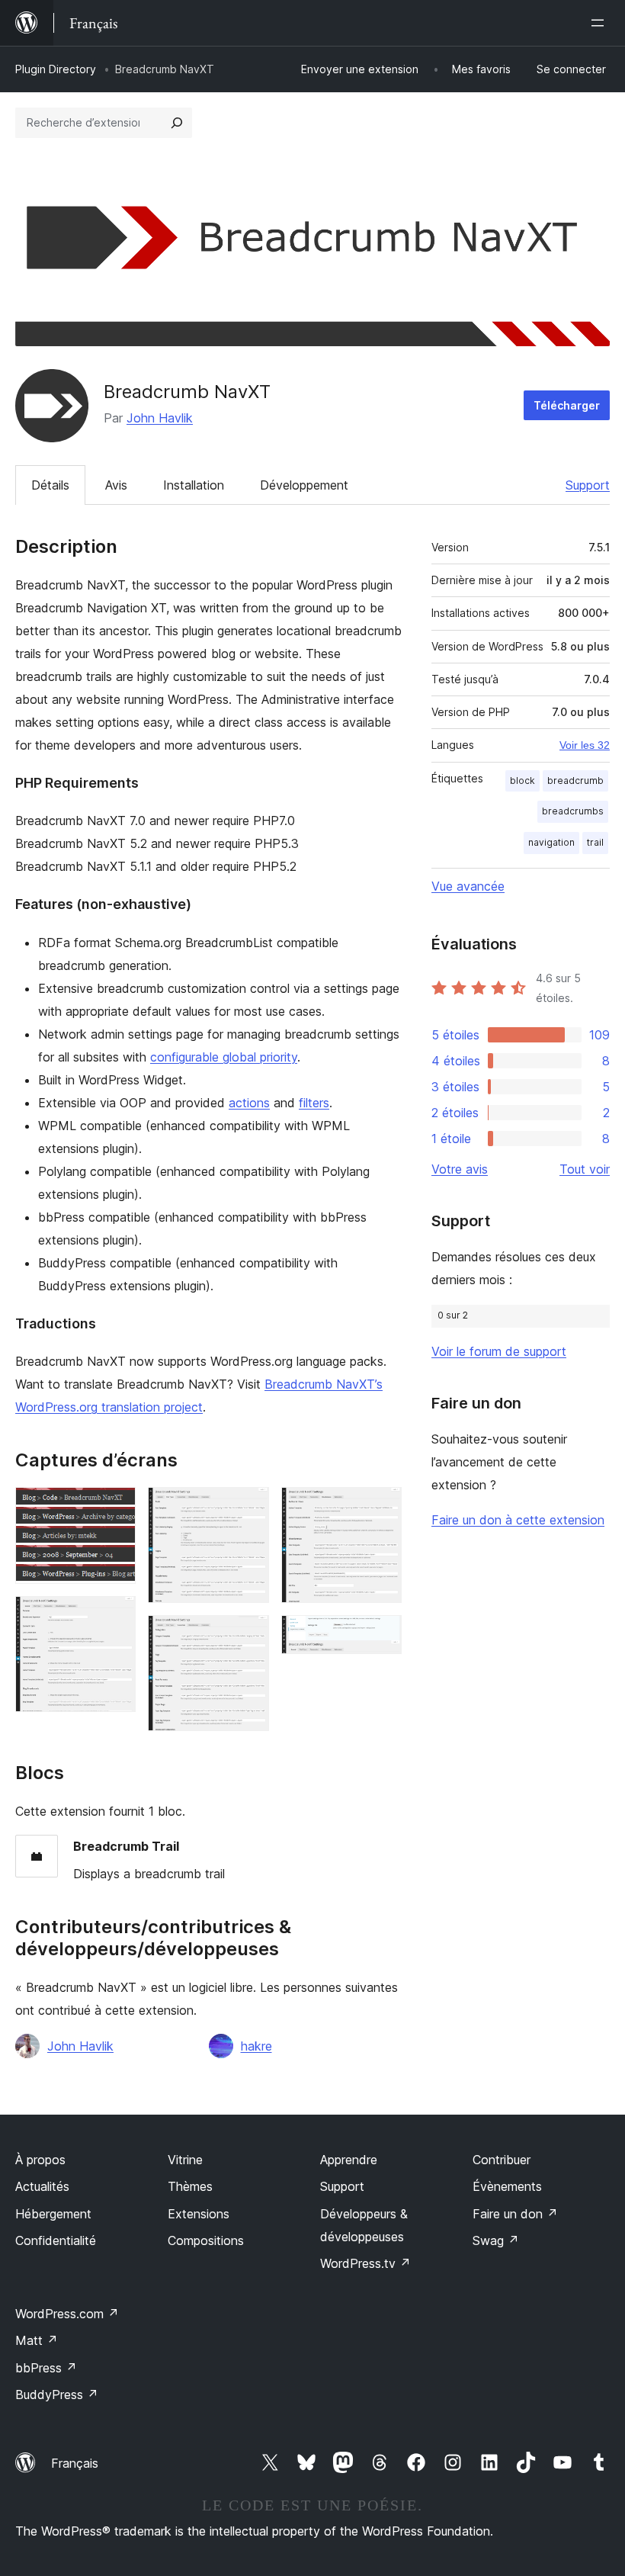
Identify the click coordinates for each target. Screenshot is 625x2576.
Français (75, 2463)
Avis (116, 485)
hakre (256, 2046)
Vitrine (185, 2160)
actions (249, 1103)
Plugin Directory (56, 69)
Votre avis (460, 1169)
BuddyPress (57, 2395)
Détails (50, 485)
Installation (194, 485)
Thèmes (190, 2186)
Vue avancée (468, 886)
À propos (40, 2160)
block (522, 781)
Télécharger (567, 405)
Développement (304, 485)
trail (595, 842)
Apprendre (349, 2160)
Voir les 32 (585, 745)
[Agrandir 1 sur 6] (115, 1508)
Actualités (42, 2186)
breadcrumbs (573, 811)
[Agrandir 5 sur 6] (381, 1508)
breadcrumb (575, 781)
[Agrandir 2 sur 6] (115, 1617)
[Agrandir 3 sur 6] (248, 1508)
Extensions (199, 2214)
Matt (37, 2340)
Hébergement (53, 2214)
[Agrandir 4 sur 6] (248, 1636)
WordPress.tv (365, 2263)
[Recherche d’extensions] (177, 123)
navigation (551, 842)
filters (314, 1103)
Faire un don (515, 2214)
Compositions (206, 2240)
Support (588, 485)
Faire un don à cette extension (518, 1520)
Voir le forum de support (499, 1351)
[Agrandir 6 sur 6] (381, 1636)
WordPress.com (67, 2314)
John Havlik (160, 418)
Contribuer (502, 2160)
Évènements (507, 2186)
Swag (496, 2240)
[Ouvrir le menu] (601, 23)
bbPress (46, 2368)
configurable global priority (224, 1057)
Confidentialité (56, 2240)
